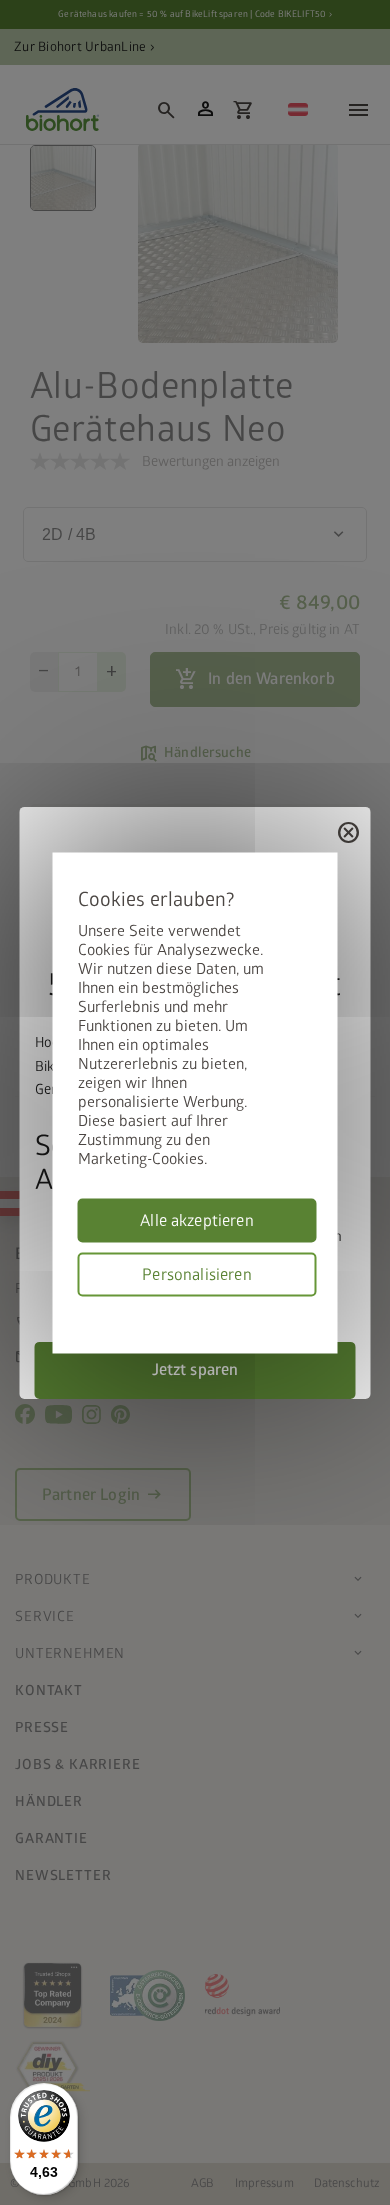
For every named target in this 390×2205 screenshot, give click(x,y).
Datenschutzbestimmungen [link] (310, 1307)
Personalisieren (196, 1274)
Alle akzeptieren (197, 1220)
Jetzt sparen (195, 1369)
